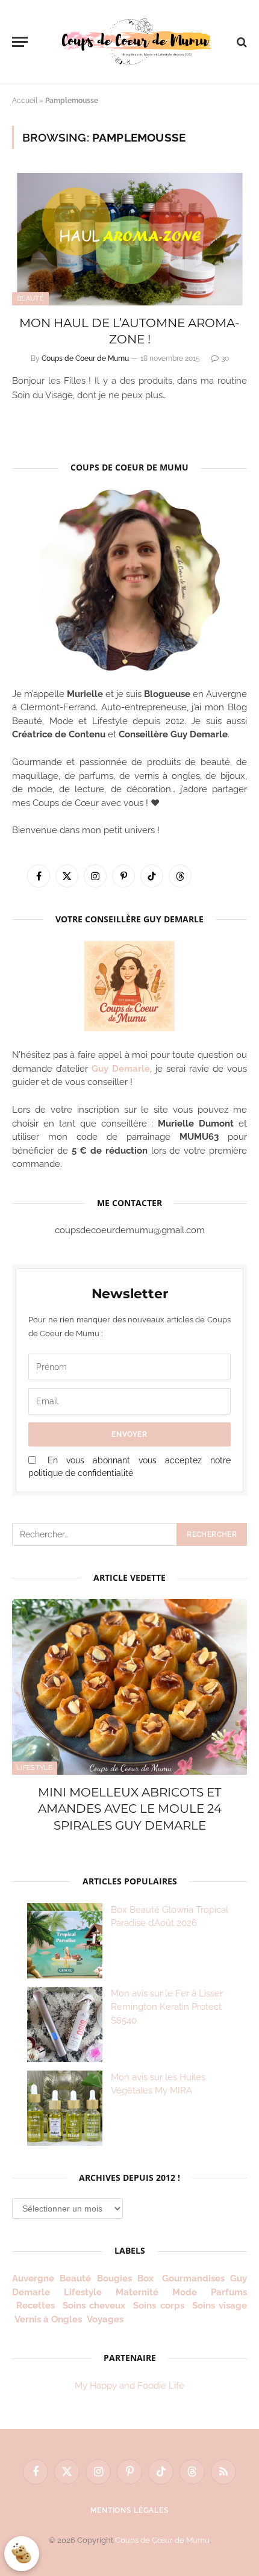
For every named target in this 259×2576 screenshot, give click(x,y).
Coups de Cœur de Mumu (162, 2540)
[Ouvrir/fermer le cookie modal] (22, 2554)
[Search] (241, 42)
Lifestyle (35, 1768)
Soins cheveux (94, 2306)
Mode (185, 2292)
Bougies (114, 2278)
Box (147, 2278)
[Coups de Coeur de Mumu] (136, 42)
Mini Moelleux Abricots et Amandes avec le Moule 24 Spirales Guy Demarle (130, 1809)
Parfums (229, 2292)
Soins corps (159, 2306)
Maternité (137, 2292)
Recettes (36, 2306)
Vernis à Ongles (48, 2319)
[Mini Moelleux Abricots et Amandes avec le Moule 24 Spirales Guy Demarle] (129, 1687)
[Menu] (20, 42)
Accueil (25, 101)
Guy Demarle (121, 1069)
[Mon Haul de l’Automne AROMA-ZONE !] (129, 239)
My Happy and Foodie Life (129, 2386)
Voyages (105, 2319)
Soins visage (220, 2306)
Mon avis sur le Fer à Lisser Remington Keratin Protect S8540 (167, 2007)
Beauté (30, 299)
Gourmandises (193, 2278)
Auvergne (33, 2278)
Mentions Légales (129, 2510)
